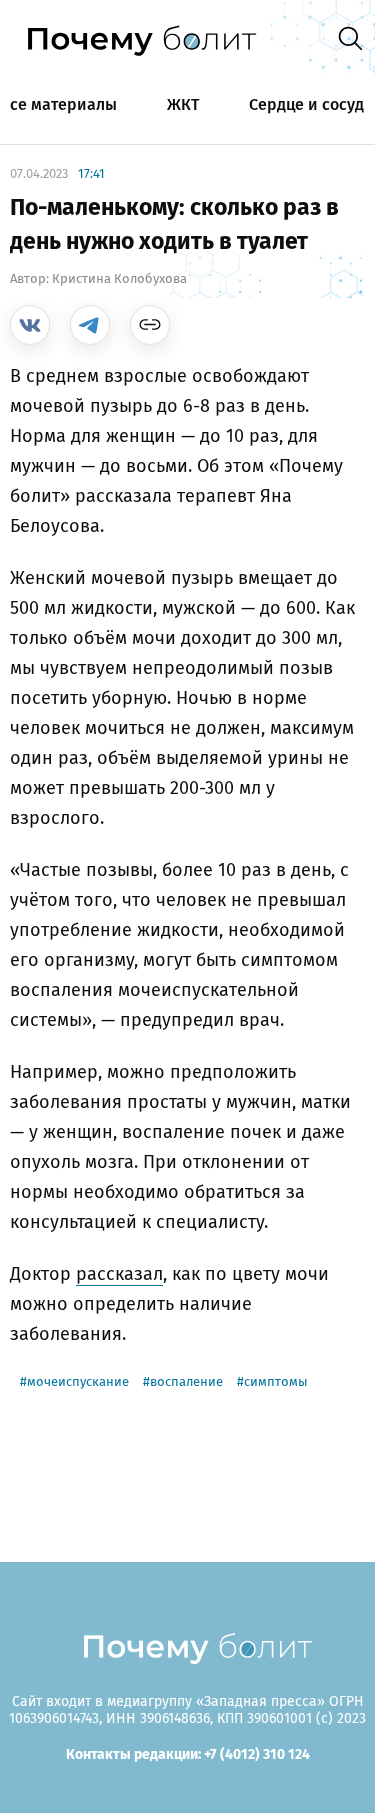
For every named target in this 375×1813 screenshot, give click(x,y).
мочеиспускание (78, 1381)
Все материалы (58, 104)
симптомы (276, 1381)
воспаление (186, 1381)
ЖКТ (183, 104)
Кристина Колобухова (119, 278)
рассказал (119, 1274)
